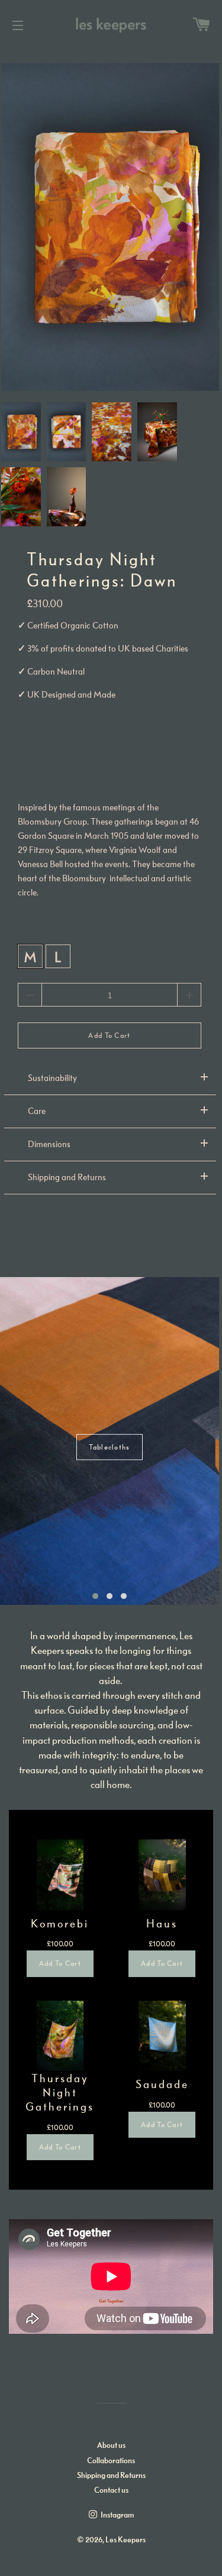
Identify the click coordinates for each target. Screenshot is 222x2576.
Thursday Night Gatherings (60, 2092)
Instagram (117, 2515)
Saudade (162, 2084)
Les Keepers (126, 2540)
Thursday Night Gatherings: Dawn (102, 570)
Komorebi (60, 1923)
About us (111, 2445)
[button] (95, 1596)
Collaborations (111, 2461)
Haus (162, 1923)
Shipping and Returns (111, 2475)
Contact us (111, 2490)
